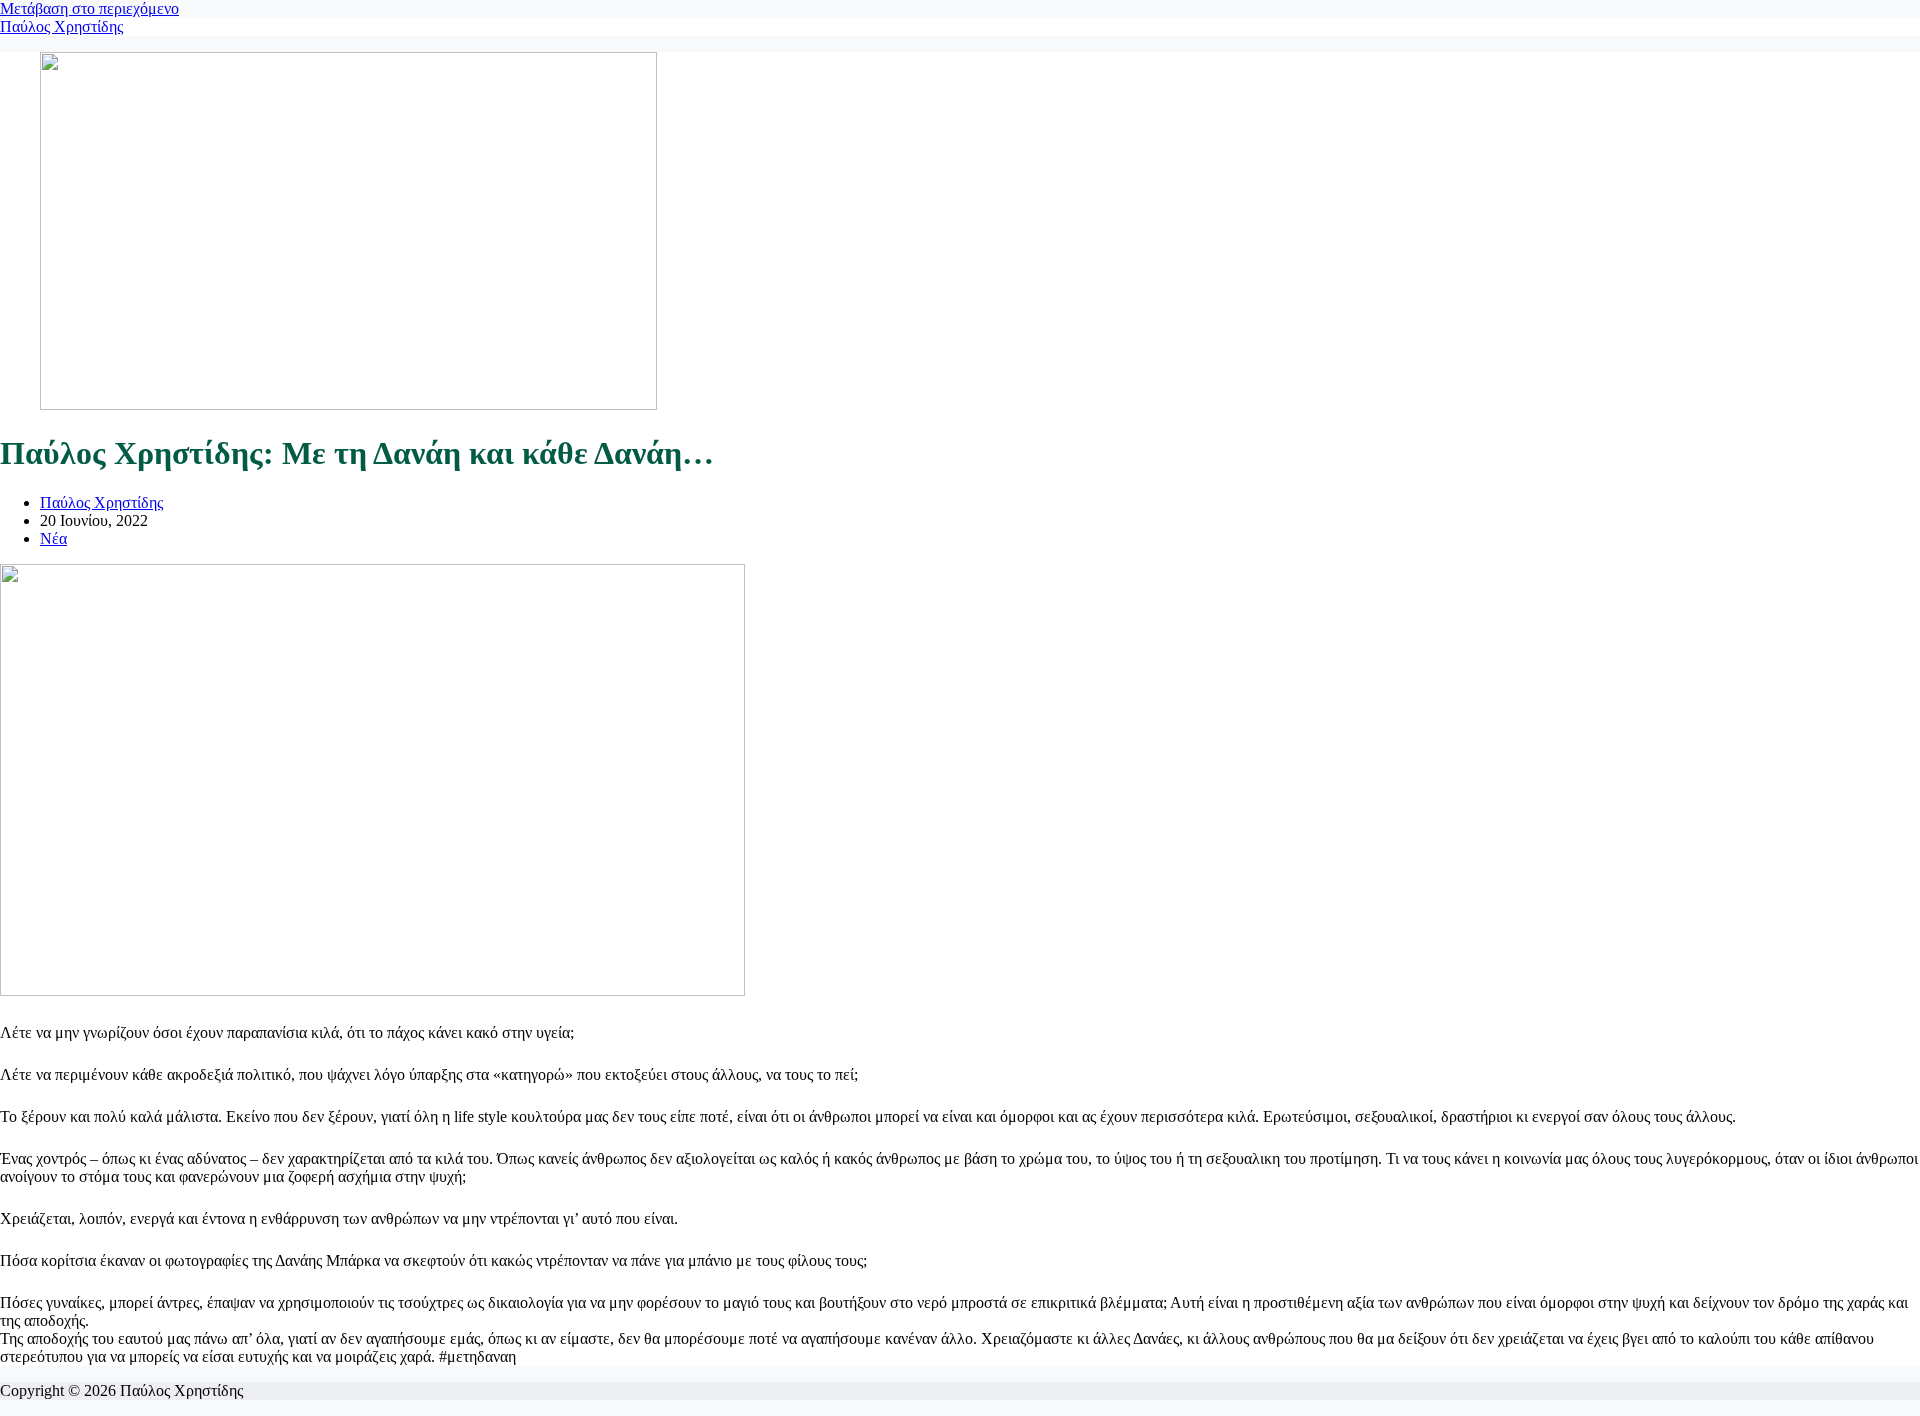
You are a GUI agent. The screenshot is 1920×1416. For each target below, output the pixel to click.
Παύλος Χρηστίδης (61, 26)
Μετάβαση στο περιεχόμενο (89, 8)
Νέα (53, 538)
